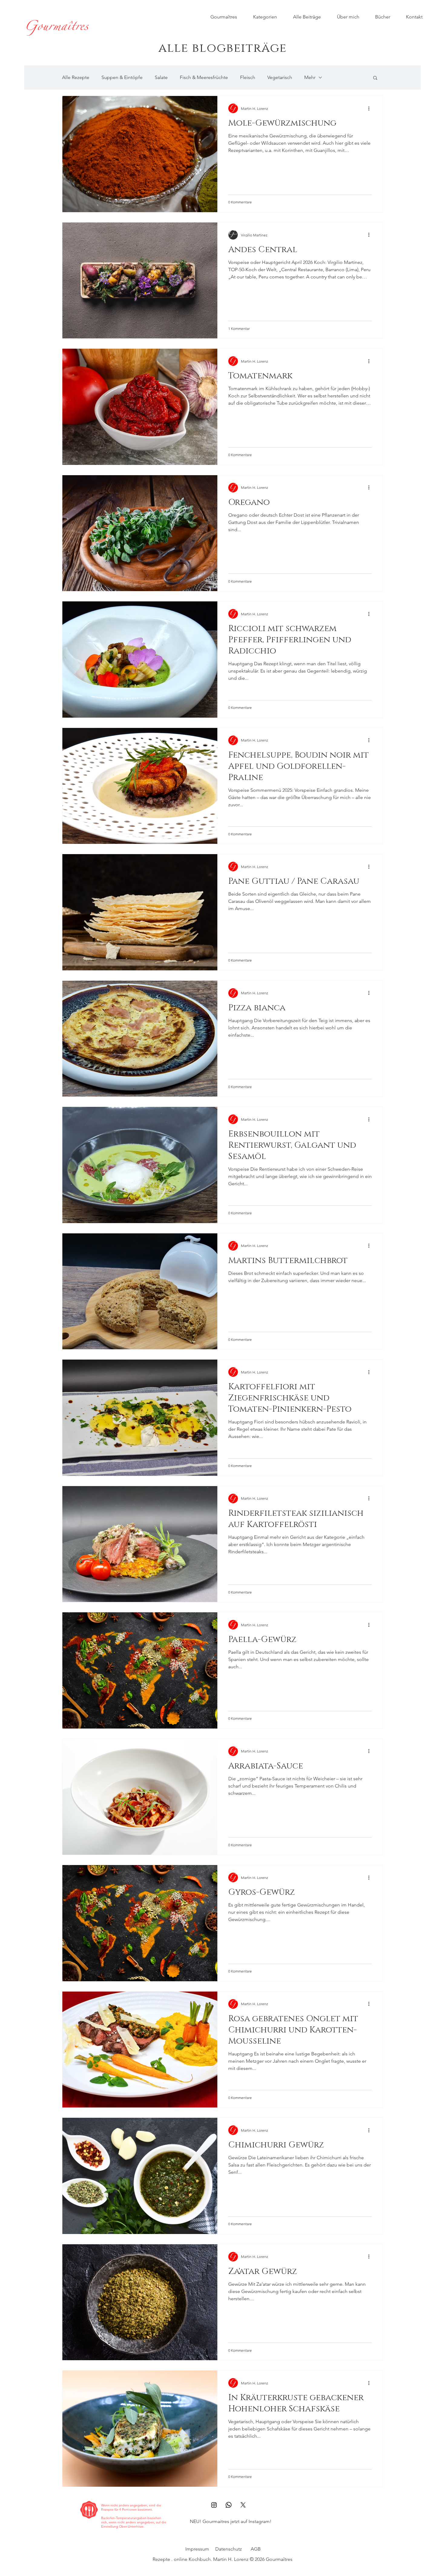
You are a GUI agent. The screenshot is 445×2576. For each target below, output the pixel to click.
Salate (161, 77)
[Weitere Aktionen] (371, 108)
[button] (375, 78)
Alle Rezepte (76, 77)
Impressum (197, 2549)
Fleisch (248, 77)
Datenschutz (229, 2549)
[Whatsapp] (229, 2505)
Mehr (310, 77)
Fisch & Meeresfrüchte (204, 77)
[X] (243, 2505)
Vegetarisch (280, 77)
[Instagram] (214, 2505)
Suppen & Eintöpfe (122, 77)
